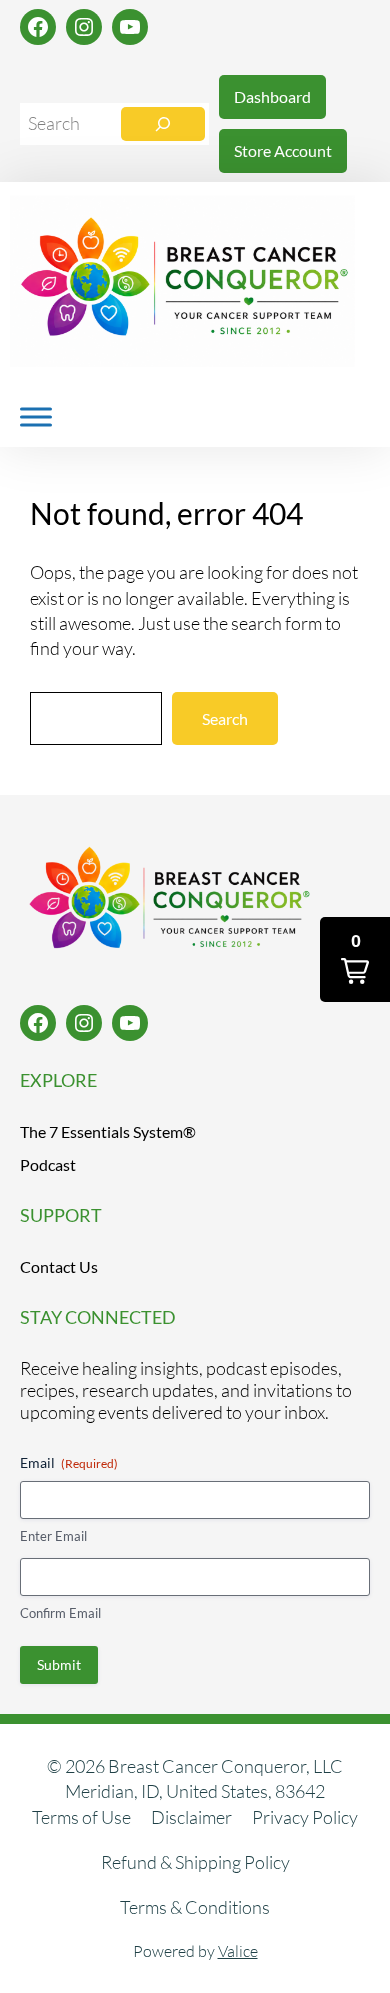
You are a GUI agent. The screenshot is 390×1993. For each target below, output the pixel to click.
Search (225, 718)
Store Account (283, 150)
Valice (238, 1951)
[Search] (163, 124)
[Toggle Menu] (36, 416)
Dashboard (272, 96)
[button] (355, 959)
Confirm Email (60, 1613)
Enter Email (53, 1536)
